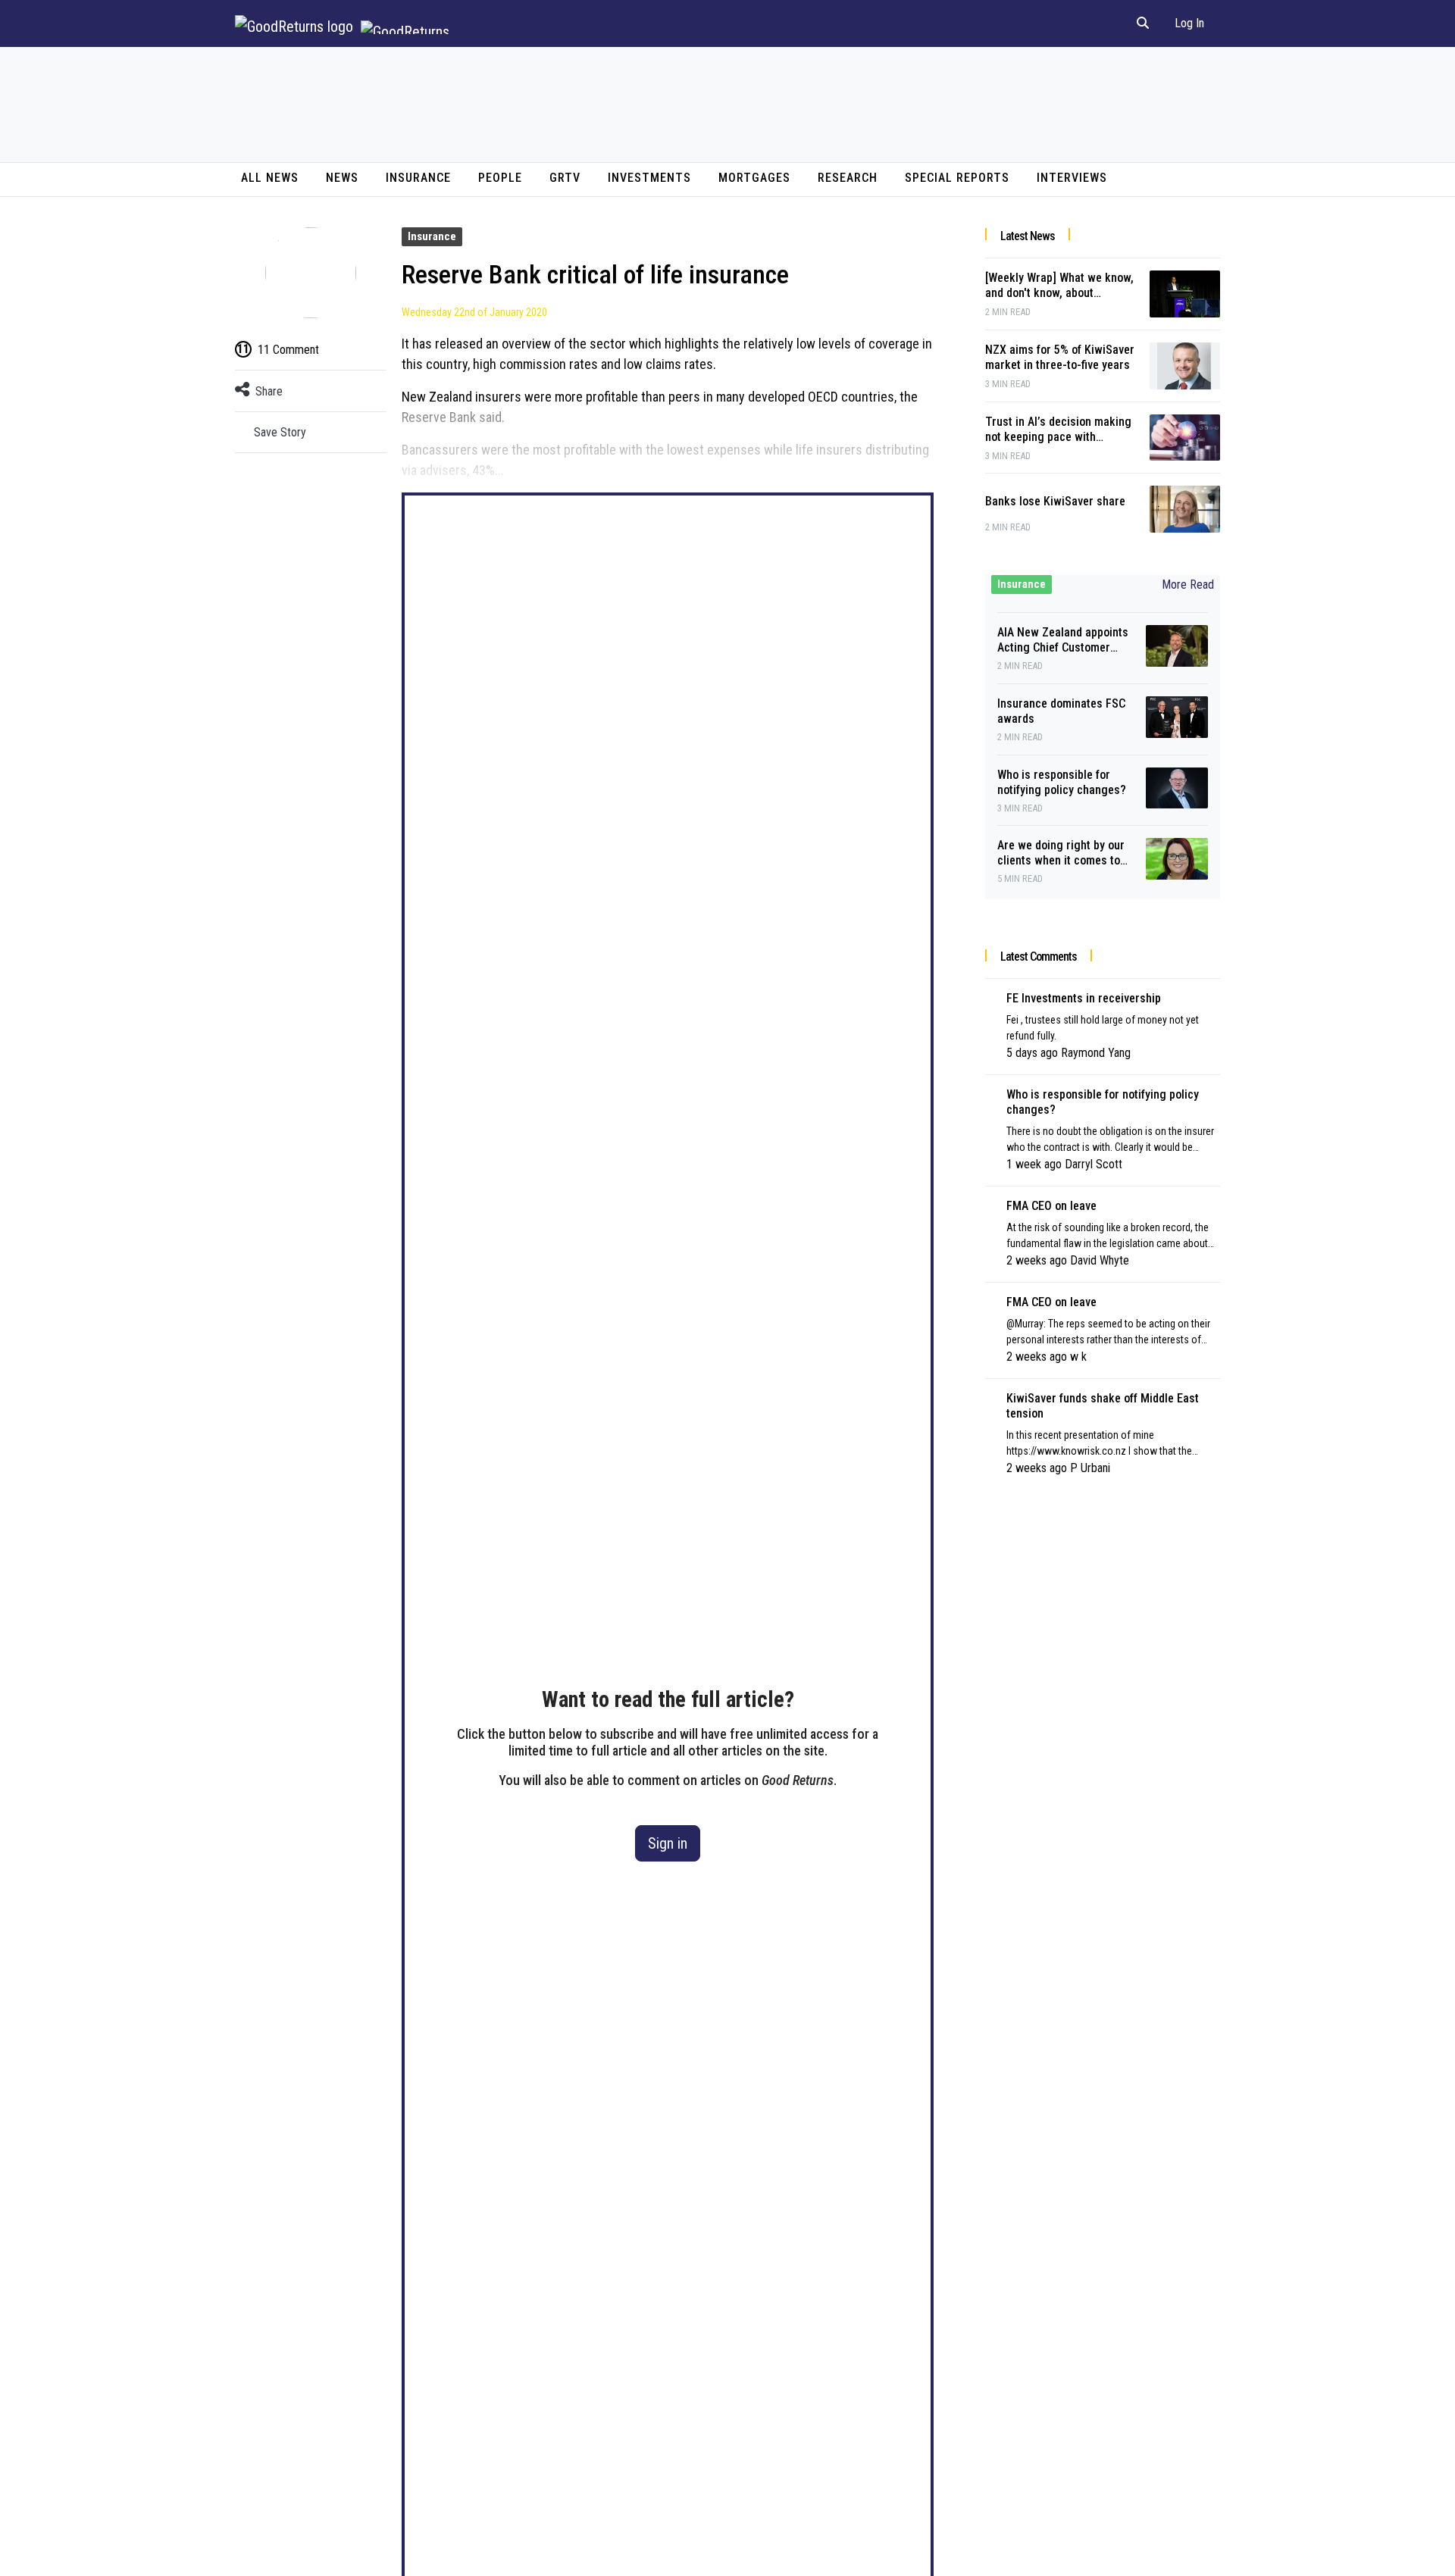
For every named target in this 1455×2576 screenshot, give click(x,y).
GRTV (565, 178)
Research (848, 178)
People (500, 178)
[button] (1143, 23)
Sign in (668, 1843)
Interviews (1072, 178)
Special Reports (957, 178)
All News (270, 178)
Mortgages (754, 178)
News (342, 178)
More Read (1188, 585)
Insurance (418, 178)
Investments (649, 178)
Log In (1189, 23)
